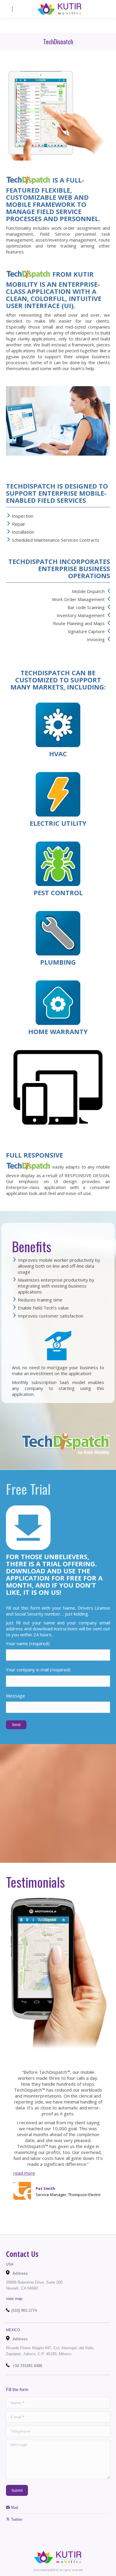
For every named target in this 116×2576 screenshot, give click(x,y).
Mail (14, 2508)
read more (24, 2173)
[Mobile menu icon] (12, 9)
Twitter (16, 2519)
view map (14, 2299)
